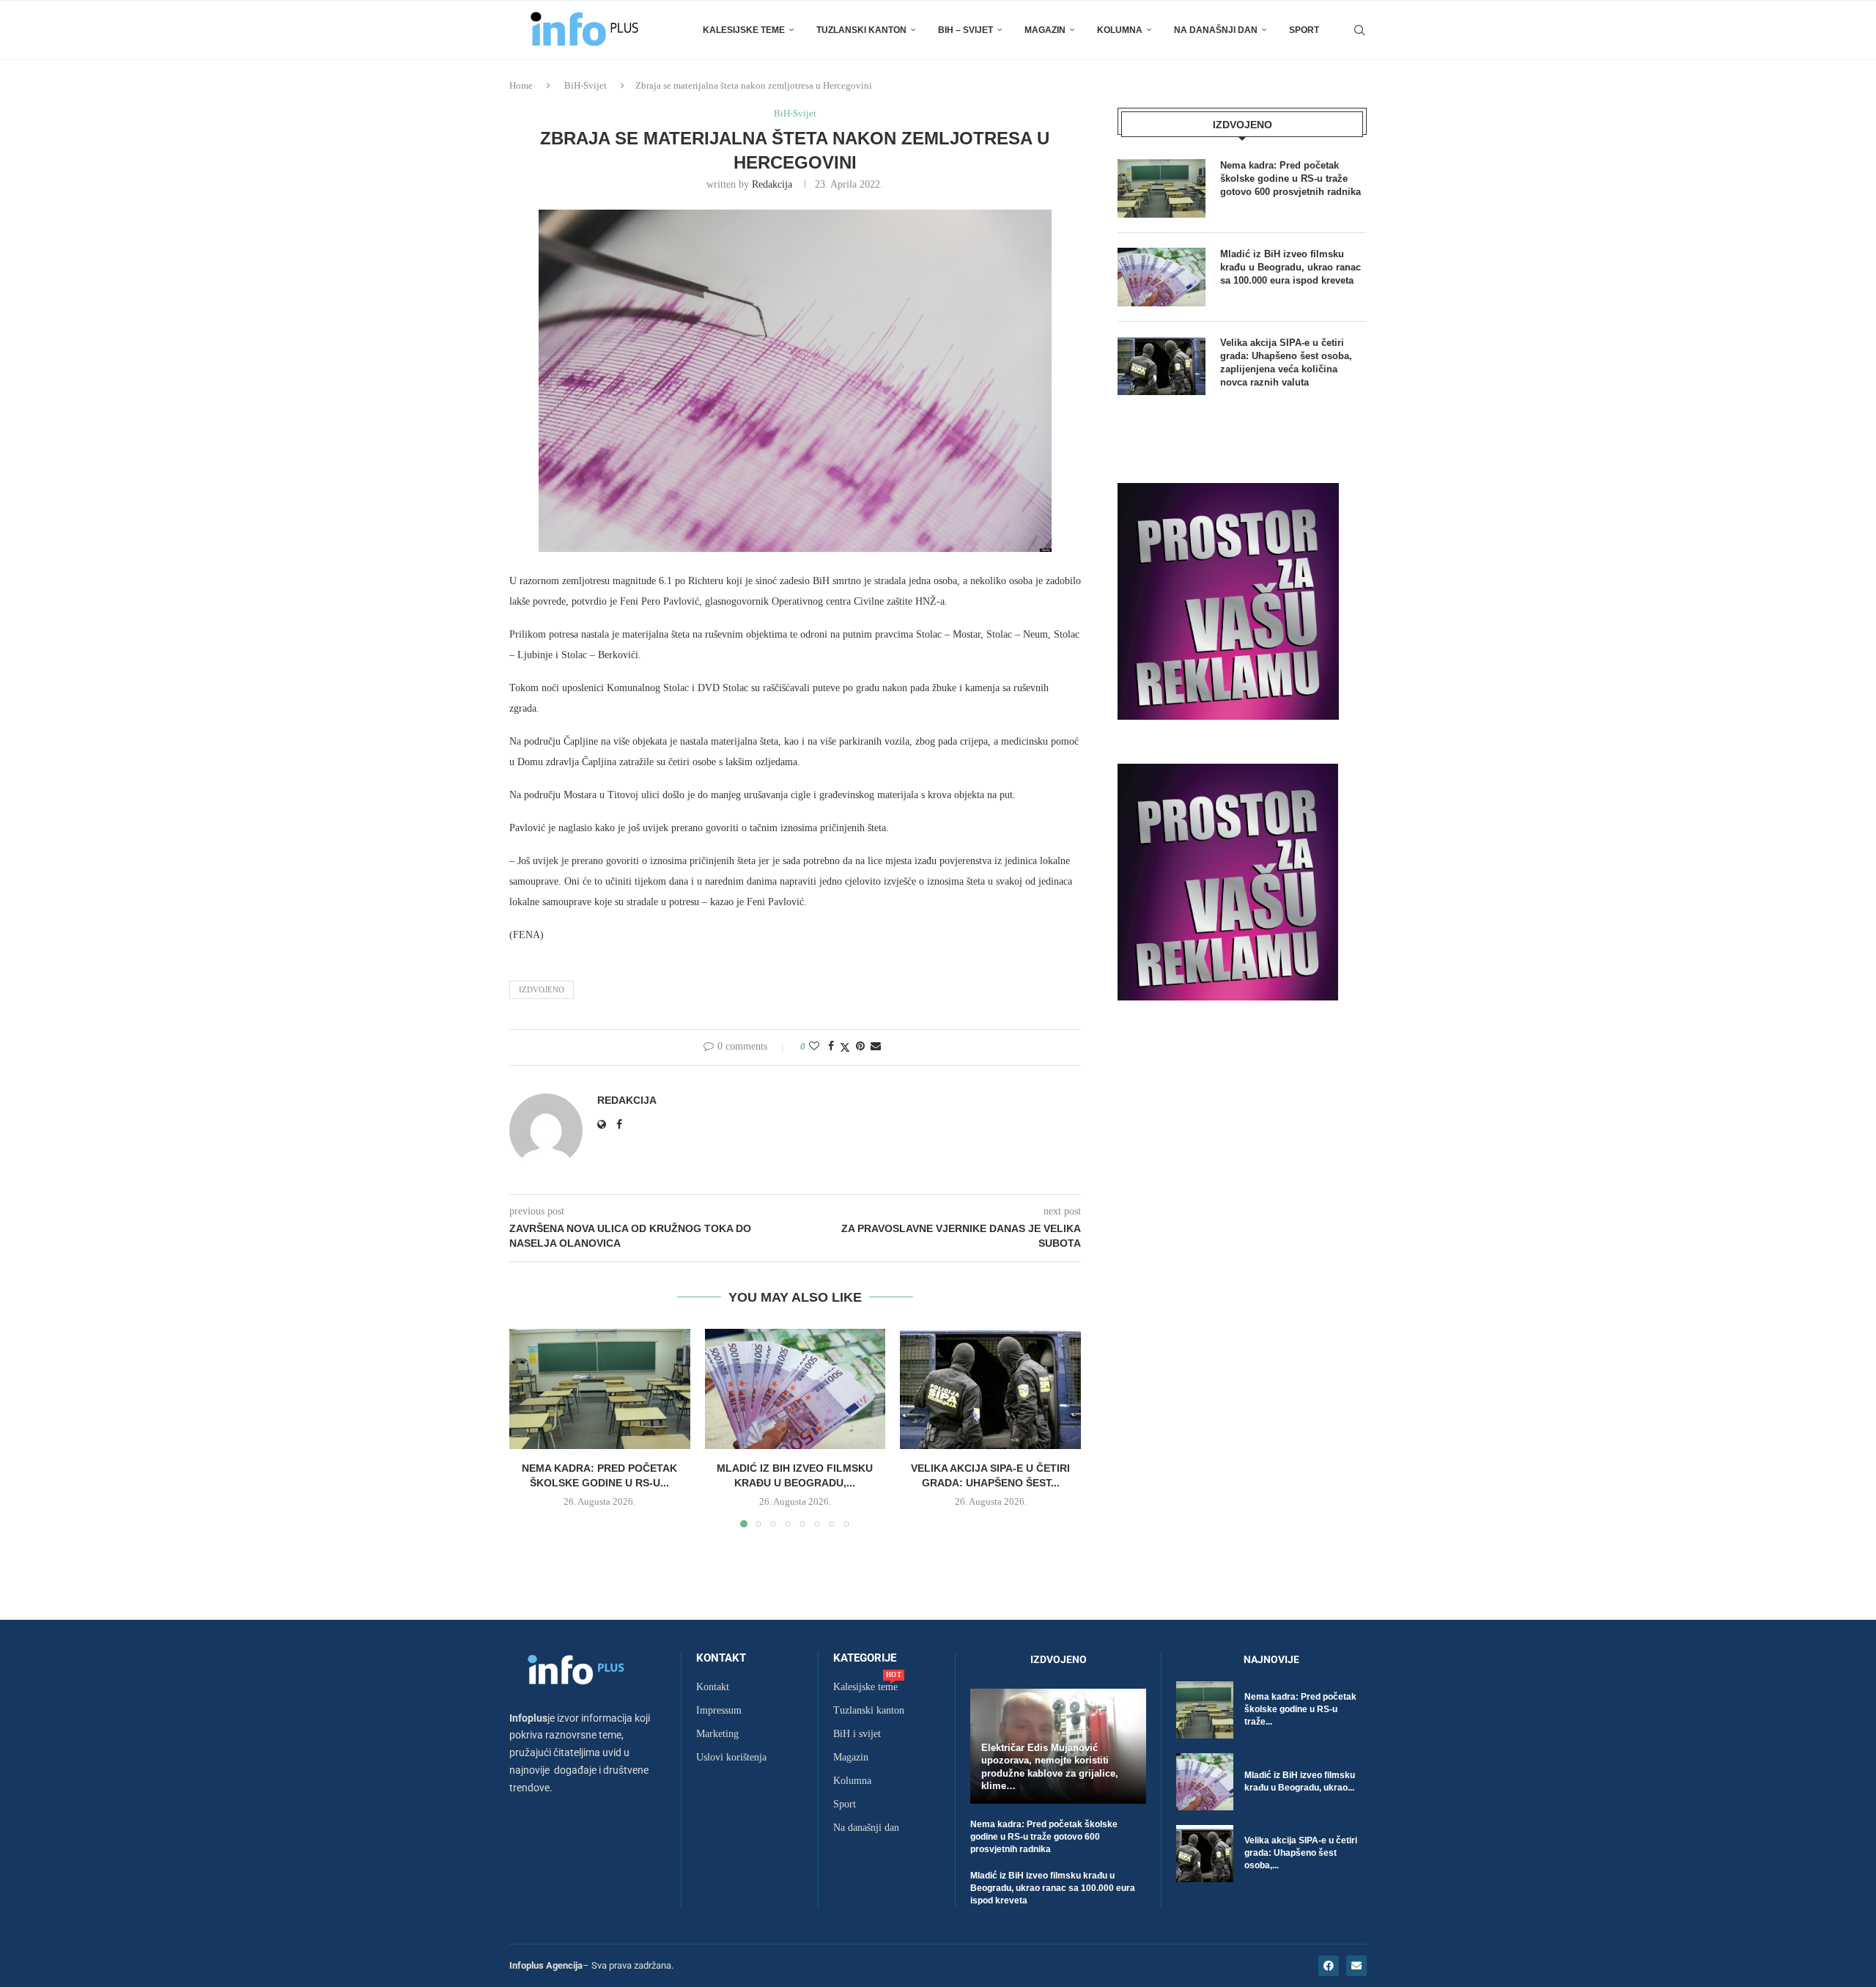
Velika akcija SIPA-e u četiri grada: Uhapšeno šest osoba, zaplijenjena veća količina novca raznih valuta (1286, 363)
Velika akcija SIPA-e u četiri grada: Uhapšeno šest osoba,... (1301, 1853)
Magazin (1045, 30)
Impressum (719, 1711)
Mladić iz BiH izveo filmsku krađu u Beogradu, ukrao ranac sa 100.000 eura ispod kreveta (1290, 267)
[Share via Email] (876, 1047)
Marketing (717, 1734)
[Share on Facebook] (831, 1047)
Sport (1304, 30)
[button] (529, 1427)
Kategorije (865, 1658)
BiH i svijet (857, 1734)
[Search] (1359, 30)
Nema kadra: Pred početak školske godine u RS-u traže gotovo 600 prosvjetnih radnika (1290, 178)
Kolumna (1120, 30)
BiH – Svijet (965, 30)
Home (521, 85)
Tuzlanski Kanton (861, 30)
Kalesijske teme (744, 30)
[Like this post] (814, 1047)
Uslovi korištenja (731, 1758)
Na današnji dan (1216, 30)
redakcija (772, 184)
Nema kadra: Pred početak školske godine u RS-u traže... (1300, 1709)
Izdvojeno (542, 989)
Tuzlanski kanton (869, 1711)
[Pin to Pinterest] (860, 1047)
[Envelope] (1356, 1966)
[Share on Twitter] (845, 1047)
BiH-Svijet (586, 85)
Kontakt (721, 1658)
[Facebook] (1329, 1966)
